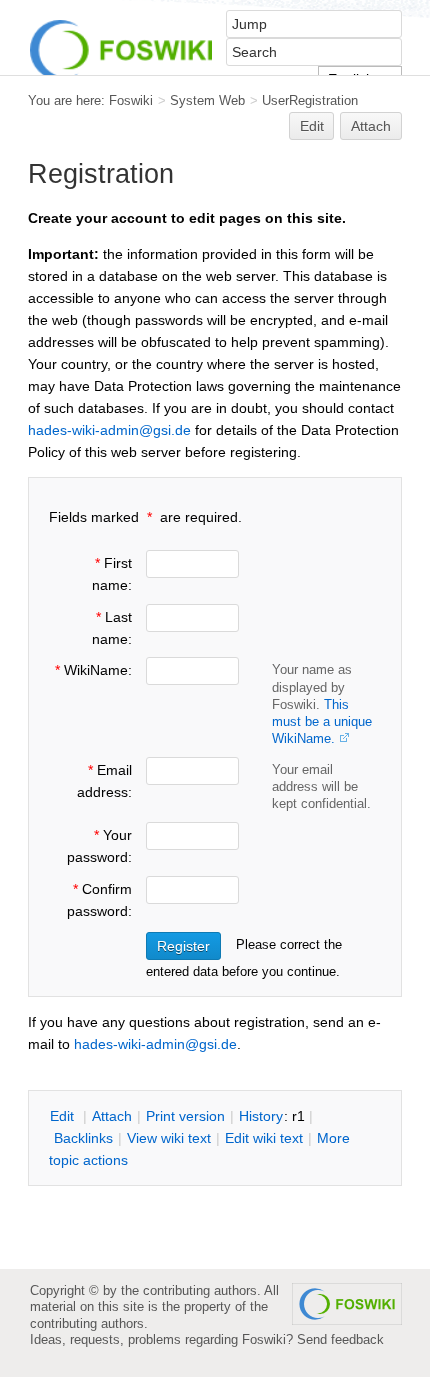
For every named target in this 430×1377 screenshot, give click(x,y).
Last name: (112, 628)
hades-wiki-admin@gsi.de (109, 430)
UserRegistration (310, 100)
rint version (185, 1116)
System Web (207, 100)
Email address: (104, 781)
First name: (112, 574)
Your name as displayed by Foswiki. (322, 703)
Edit (312, 126)
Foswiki (131, 100)
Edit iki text (264, 1138)
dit (64, 1116)
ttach (112, 1116)
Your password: (99, 846)
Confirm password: (99, 900)
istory (261, 1116)
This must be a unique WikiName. (322, 721)
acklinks (83, 1138)
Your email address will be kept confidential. (321, 786)
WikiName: (93, 670)
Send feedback (340, 1339)
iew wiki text (169, 1138)
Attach (371, 126)
